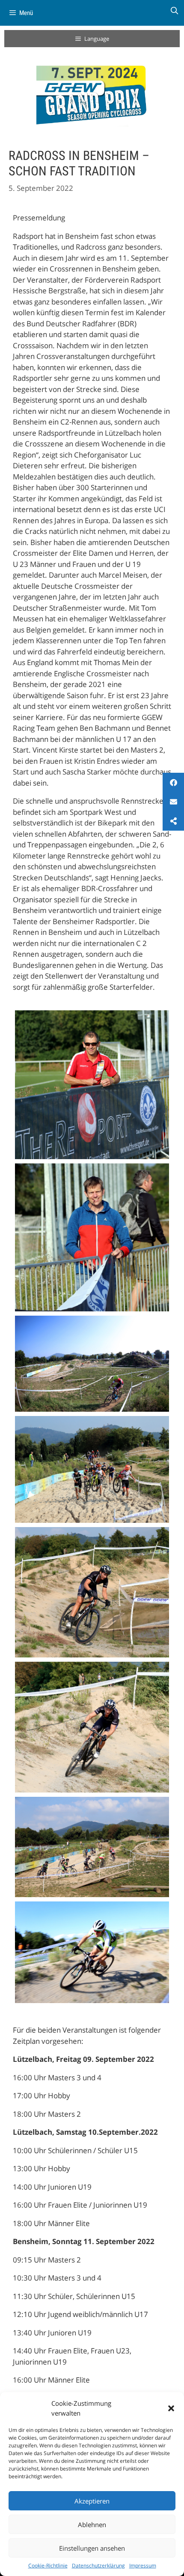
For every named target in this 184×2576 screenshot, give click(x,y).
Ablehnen (92, 2525)
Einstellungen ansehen (92, 2548)
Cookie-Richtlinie (48, 2565)
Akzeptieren (92, 2501)
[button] (171, 2408)
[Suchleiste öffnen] (174, 11)
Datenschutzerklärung (98, 2565)
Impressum (143, 2565)
